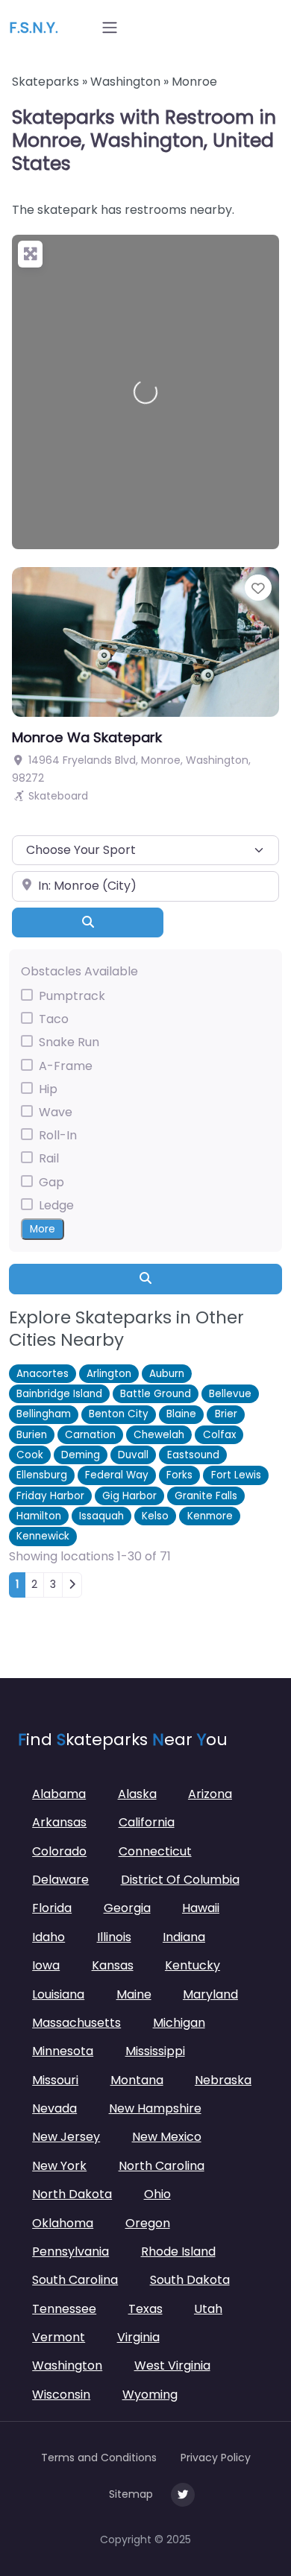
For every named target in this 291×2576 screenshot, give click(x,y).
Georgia (127, 1908)
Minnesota (63, 2051)
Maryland (210, 1994)
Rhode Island (178, 2251)
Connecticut (155, 1851)
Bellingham (44, 1414)
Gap (51, 1182)
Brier (226, 1414)
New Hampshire (155, 2108)
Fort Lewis (236, 1475)
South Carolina (75, 2280)
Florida (52, 1908)
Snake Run (69, 1042)
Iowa (46, 1965)
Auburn (167, 1374)
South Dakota (190, 2280)
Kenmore (210, 1516)
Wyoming (150, 2395)
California (147, 1822)
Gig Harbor (129, 1496)
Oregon (148, 2223)
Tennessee (64, 2309)
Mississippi (155, 2051)
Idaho (48, 1937)
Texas (145, 2309)
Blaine (181, 1414)
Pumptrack (72, 996)
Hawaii (201, 1908)
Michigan (179, 2023)
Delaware (60, 1880)
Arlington (109, 1374)
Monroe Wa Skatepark (87, 737)
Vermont (59, 2337)
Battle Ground (156, 1394)
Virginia (138, 2337)
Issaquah (101, 1516)
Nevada (54, 2108)
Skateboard (58, 796)
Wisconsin (61, 2395)
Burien (32, 1435)
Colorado (59, 1851)
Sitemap (131, 2494)
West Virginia (172, 2365)
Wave (56, 1112)
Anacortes (43, 1374)
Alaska (137, 1794)
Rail (49, 1158)
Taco (54, 1019)
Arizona (210, 1794)
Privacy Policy (216, 2458)
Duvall (133, 1455)
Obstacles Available (79, 971)
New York (59, 2166)
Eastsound (193, 1455)
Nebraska (223, 2080)
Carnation (90, 1435)
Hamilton (39, 1516)
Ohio (157, 2194)
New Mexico (167, 2137)
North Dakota (72, 2194)
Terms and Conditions (99, 2458)
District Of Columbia (180, 1880)
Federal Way (117, 1475)
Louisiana (58, 1994)
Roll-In (58, 1135)
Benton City (119, 1414)
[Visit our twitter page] (183, 2495)
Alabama (59, 1794)
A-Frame (66, 1066)
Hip (48, 1089)
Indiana (184, 1937)
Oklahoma (63, 2223)
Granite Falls (206, 1496)
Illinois (114, 1937)
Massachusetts (76, 2023)
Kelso (155, 1516)
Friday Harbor (50, 1496)
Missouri (55, 2080)
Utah (208, 2309)
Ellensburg (42, 1475)
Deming (81, 1455)
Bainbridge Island (59, 1394)
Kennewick (43, 1536)
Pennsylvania (71, 2251)
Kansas (113, 1965)
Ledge (56, 1205)
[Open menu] (110, 28)
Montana (137, 2080)
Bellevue (230, 1394)
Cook (30, 1455)
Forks (179, 1475)
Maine (134, 1994)
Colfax (219, 1435)
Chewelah (159, 1435)
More (43, 1229)
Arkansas (59, 1822)
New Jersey (66, 2137)
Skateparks (46, 82)
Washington (125, 82)
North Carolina (162, 2166)
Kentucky (193, 1965)
